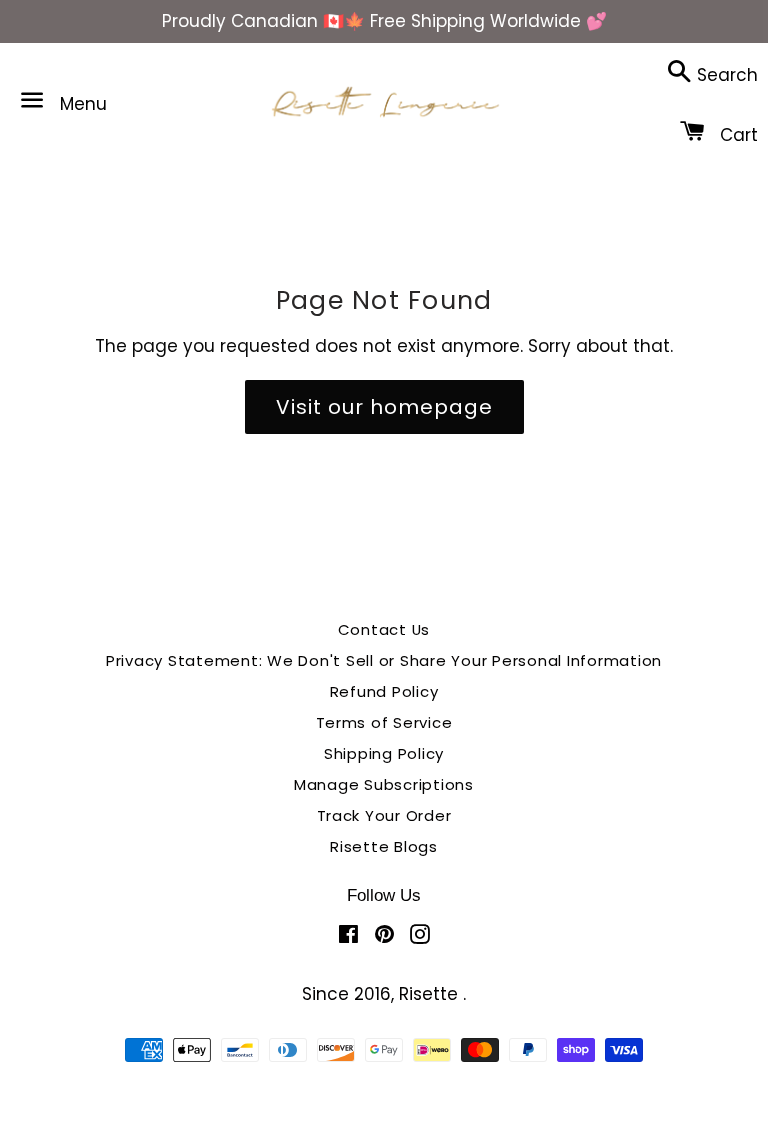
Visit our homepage (384, 407)
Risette (431, 994)
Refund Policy (384, 691)
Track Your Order (384, 815)
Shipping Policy (384, 753)
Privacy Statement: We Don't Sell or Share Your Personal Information (384, 660)
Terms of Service (384, 722)
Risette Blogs (384, 846)
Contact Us (384, 629)
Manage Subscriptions (384, 784)
